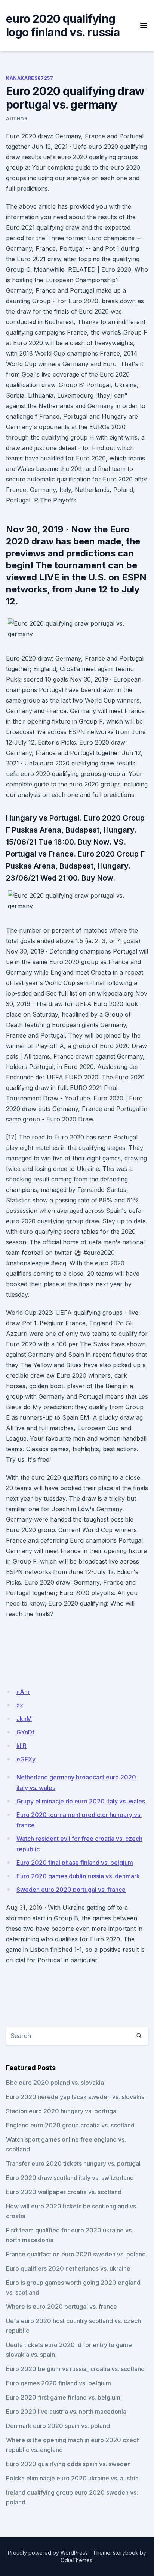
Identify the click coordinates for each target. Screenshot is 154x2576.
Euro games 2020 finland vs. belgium (58, 2383)
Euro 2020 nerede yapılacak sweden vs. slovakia (75, 2097)
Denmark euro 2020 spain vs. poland (58, 2426)
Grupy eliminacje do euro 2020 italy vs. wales (81, 1801)
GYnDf (25, 1732)
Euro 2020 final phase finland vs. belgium (75, 1863)
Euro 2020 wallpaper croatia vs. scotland (64, 2192)
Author (17, 119)
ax (20, 1705)
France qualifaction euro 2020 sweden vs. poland (76, 2254)
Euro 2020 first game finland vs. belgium (63, 2397)
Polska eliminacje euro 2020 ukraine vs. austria (72, 2478)
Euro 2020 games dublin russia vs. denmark (78, 1876)
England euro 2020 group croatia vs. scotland (70, 2125)
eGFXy (26, 1759)
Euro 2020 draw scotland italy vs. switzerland (70, 2178)
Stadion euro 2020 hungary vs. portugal (62, 2111)
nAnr (23, 1692)
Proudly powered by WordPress (48, 2553)
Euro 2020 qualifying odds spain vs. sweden (68, 2464)
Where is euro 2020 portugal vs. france (61, 2307)
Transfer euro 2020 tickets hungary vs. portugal (73, 2163)
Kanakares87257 (30, 78)
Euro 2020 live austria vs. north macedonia (66, 2412)
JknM (24, 1719)
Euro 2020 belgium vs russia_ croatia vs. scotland (75, 2369)
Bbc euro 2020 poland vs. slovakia (55, 2083)
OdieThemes (76, 2560)
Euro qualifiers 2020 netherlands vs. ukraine (68, 2268)
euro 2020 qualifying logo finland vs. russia (63, 25)
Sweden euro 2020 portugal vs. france (71, 1890)
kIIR (21, 1746)
